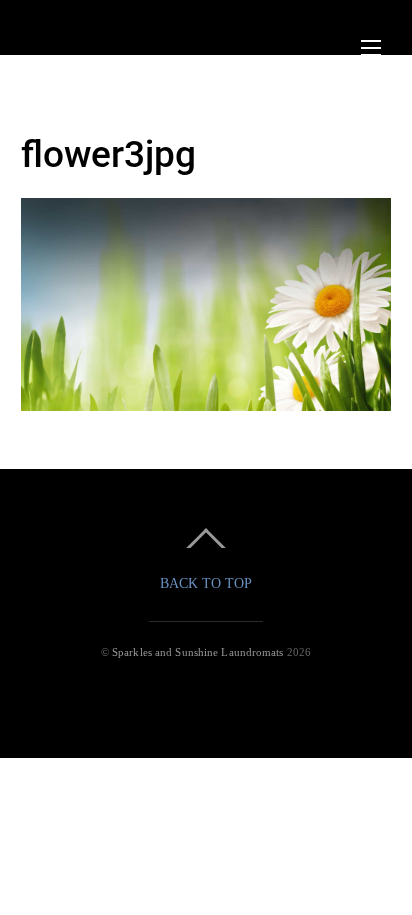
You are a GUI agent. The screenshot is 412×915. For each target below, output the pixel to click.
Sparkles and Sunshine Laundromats (198, 652)
